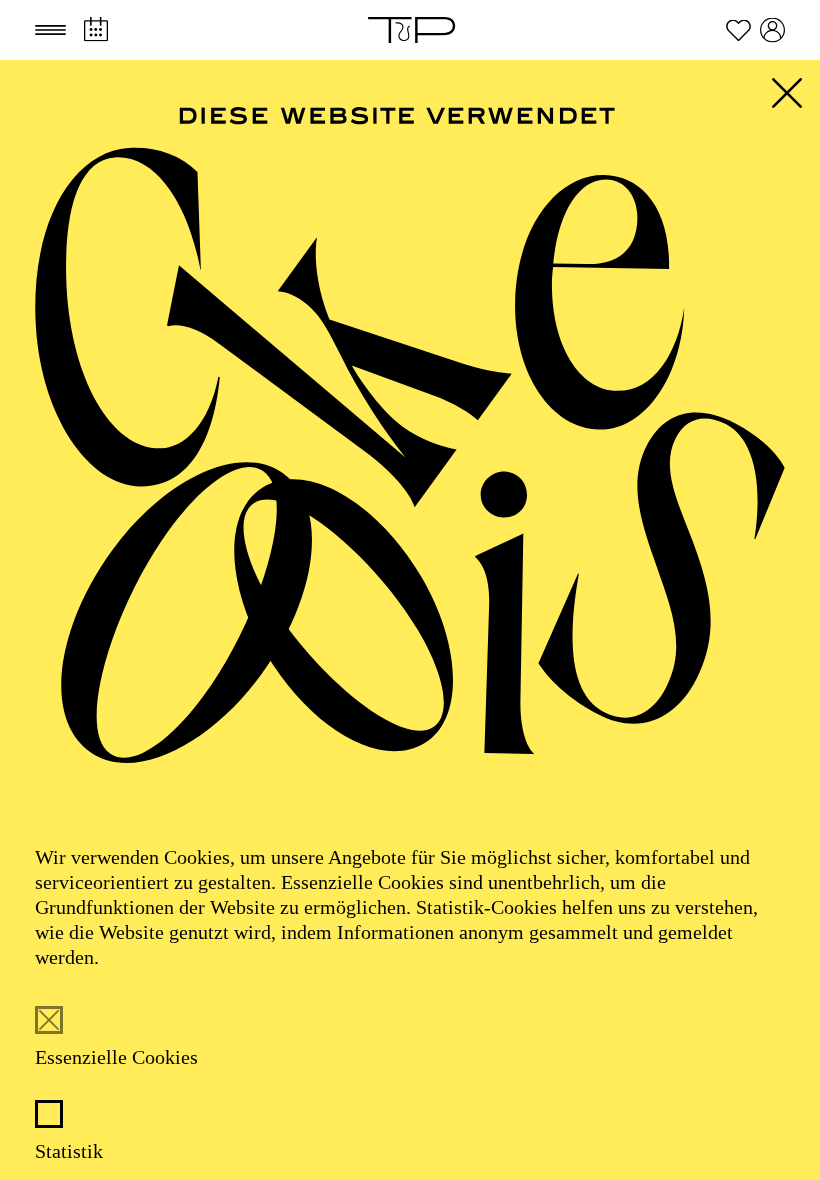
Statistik (69, 1151)
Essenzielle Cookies (116, 1057)
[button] (50, 30)
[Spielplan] (95, 29)
